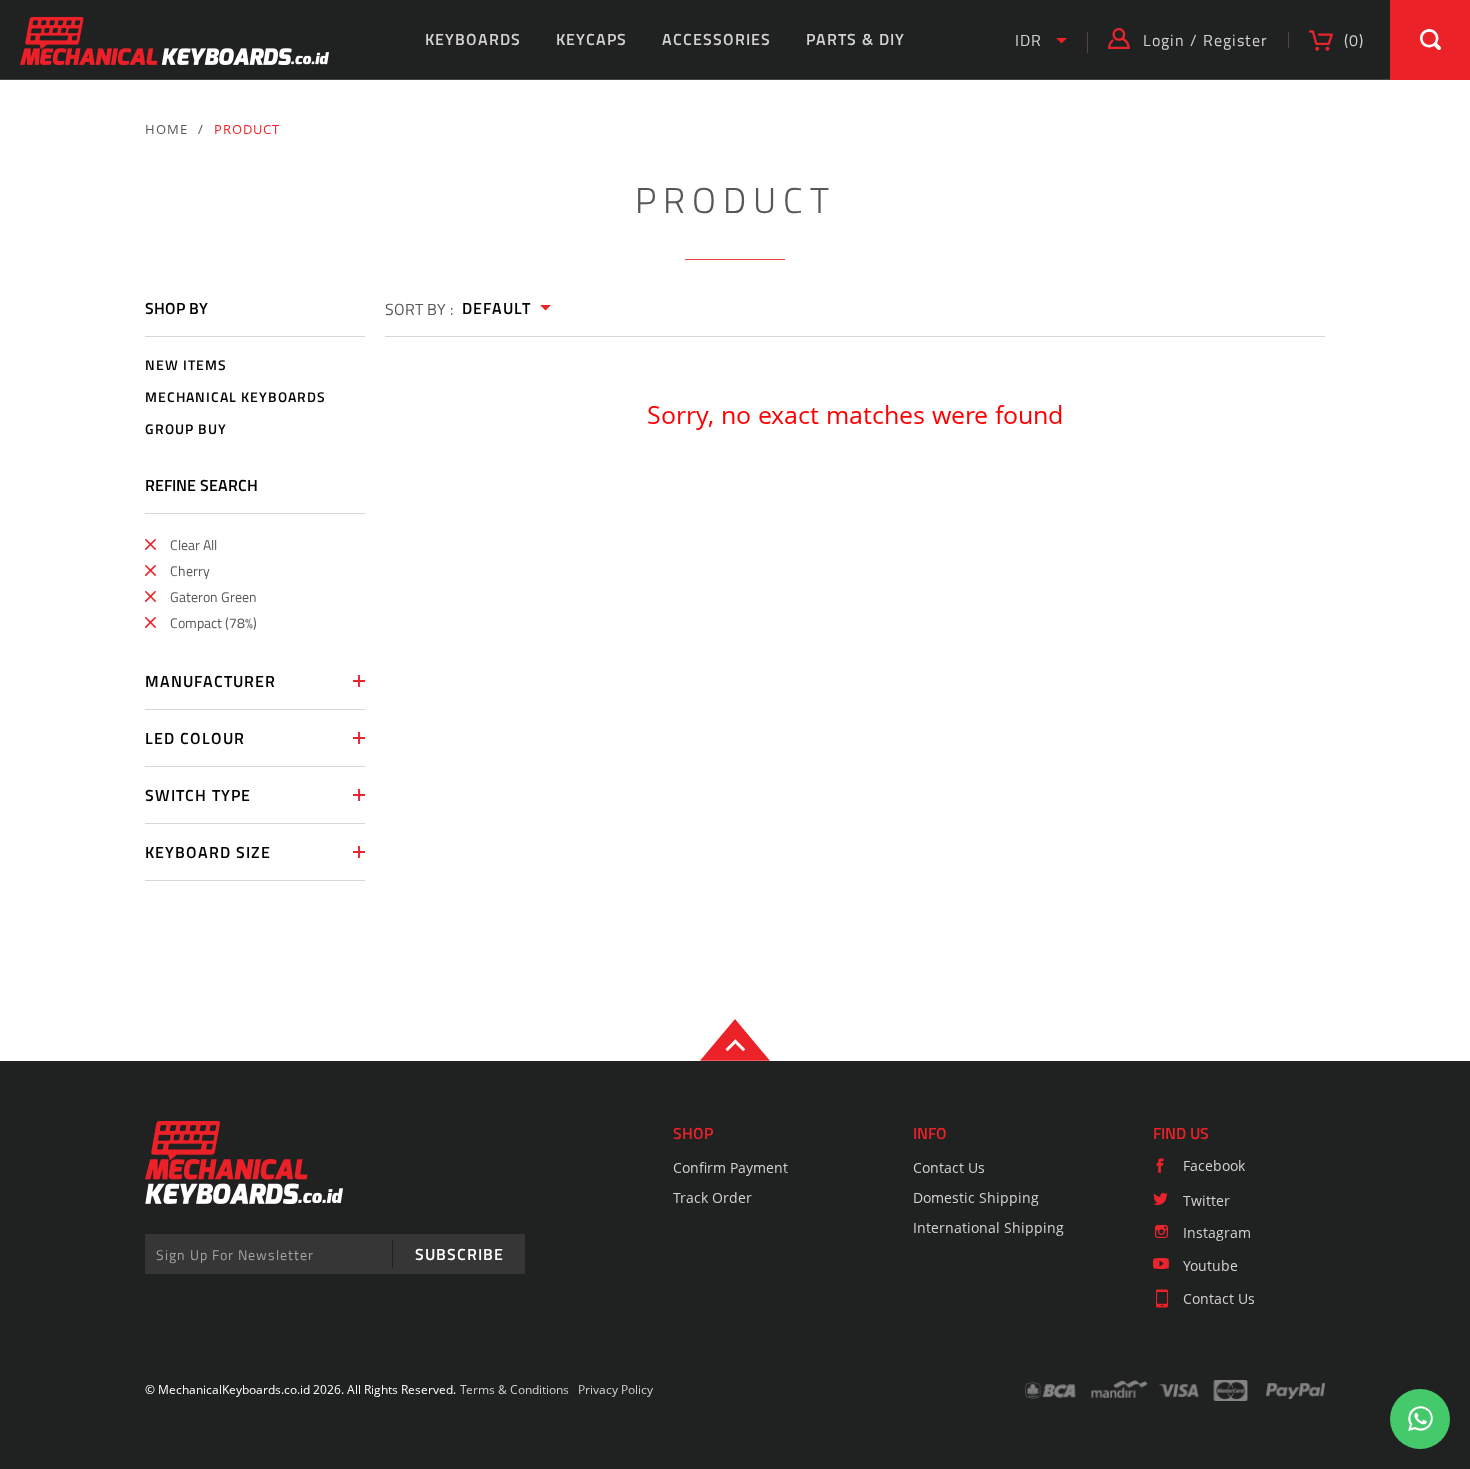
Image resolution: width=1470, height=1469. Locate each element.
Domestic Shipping (976, 1197)
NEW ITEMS (186, 365)
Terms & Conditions (514, 1389)
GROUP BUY (186, 429)
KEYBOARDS (473, 39)
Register (1235, 40)
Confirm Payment (730, 1167)
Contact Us (949, 1167)
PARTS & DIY (855, 39)
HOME (166, 129)
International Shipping (988, 1227)
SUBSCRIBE (459, 1254)
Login (1164, 40)
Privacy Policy (615, 1389)
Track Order (712, 1197)
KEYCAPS (591, 39)
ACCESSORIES (716, 39)
